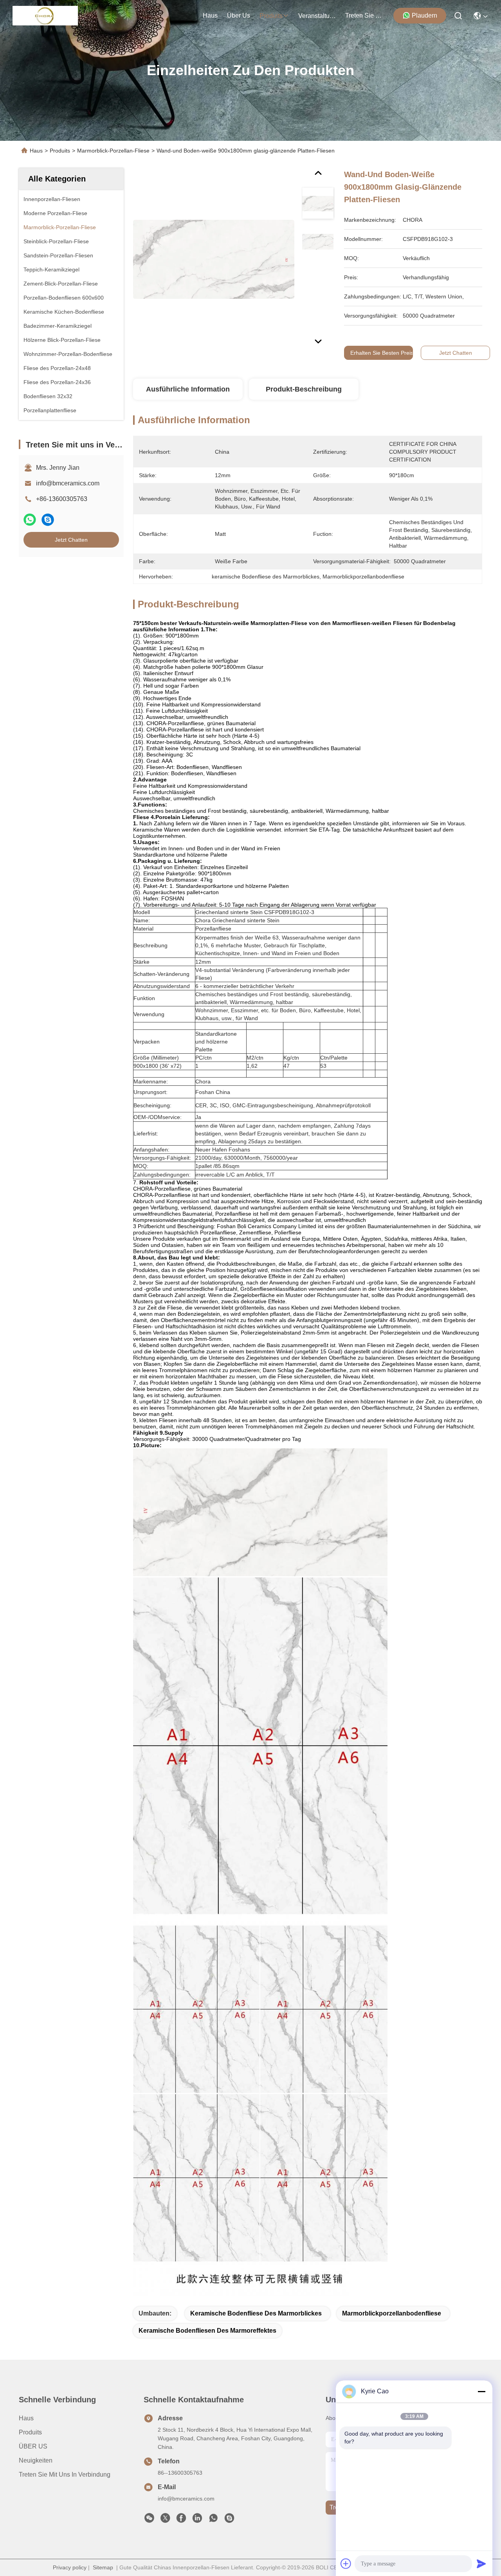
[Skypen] (48, 520)
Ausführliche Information (188, 389)
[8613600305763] (213, 2520)
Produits (60, 151)
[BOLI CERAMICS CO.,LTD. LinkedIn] (197, 2520)
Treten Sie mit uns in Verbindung (65, 2475)
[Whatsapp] (30, 520)
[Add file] (346, 2563)
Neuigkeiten (36, 2460)
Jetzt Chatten (71, 540)
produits (271, 16)
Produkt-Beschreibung (304, 389)
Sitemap (103, 2567)
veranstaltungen (317, 16)
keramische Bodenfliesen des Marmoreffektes (207, 2331)
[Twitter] (165, 2520)
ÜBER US (33, 2446)
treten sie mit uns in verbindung (364, 15)
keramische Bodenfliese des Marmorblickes (256, 2313)
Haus (210, 15)
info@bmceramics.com (68, 483)
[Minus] (481, 2391)
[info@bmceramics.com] (229, 2520)
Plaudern (424, 15)
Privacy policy (70, 2567)
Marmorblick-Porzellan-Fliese (113, 151)
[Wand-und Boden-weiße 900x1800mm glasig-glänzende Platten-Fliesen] (214, 259)
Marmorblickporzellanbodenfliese (392, 2313)
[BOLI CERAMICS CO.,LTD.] (45, 16)
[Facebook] (181, 2520)
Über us (239, 15)
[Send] (481, 2563)
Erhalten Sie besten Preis (382, 353)
